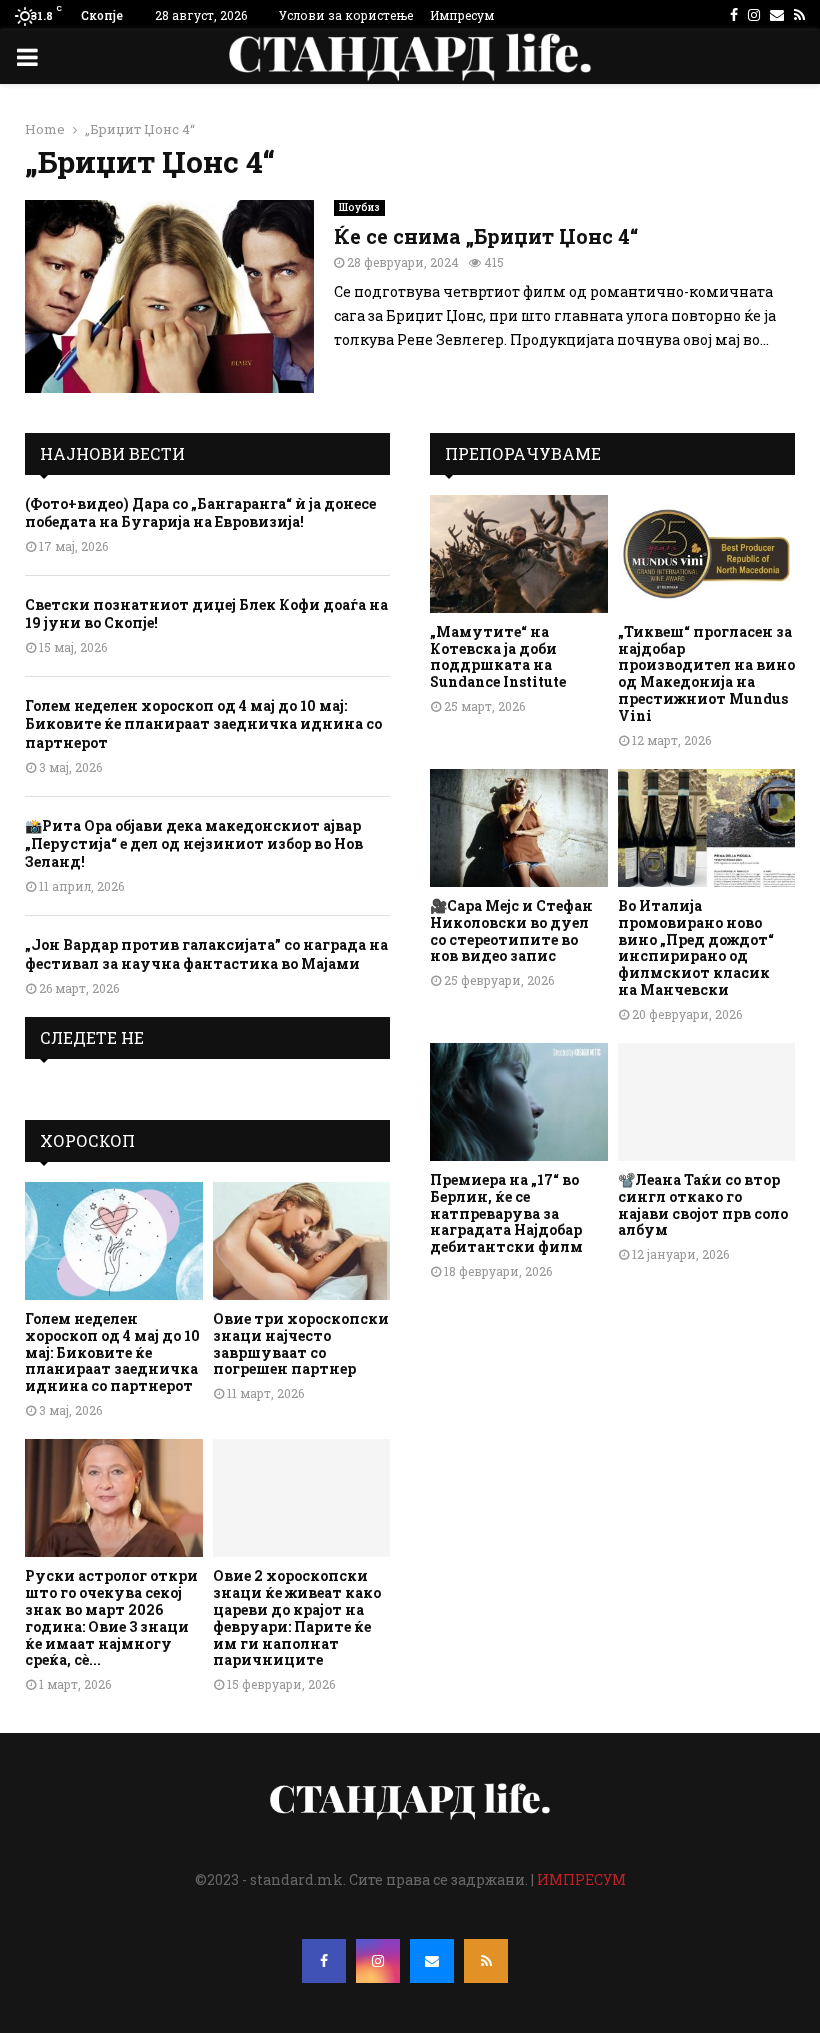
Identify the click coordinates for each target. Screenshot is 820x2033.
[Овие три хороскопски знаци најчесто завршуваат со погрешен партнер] (302, 1241)
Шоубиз (359, 207)
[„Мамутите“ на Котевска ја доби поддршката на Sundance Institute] (519, 554)
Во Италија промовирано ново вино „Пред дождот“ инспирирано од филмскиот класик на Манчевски (696, 947)
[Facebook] (324, 1961)
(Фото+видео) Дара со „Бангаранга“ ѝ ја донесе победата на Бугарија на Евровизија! (200, 512)
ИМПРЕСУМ (581, 1879)
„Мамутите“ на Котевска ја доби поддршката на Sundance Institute (498, 656)
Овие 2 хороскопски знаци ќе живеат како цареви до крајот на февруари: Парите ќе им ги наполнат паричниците (297, 1617)
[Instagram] (378, 1961)
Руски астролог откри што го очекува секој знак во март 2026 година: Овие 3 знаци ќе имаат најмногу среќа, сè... (111, 1617)
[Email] (432, 1961)
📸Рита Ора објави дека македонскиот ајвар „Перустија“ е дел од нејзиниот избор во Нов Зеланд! (194, 843)
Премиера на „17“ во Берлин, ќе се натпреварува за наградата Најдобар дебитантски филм (506, 1213)
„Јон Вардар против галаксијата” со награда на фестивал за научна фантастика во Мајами (206, 953)
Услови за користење (346, 15)
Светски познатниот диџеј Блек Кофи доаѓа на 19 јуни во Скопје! (206, 613)
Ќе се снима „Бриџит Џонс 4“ (486, 236)
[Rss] (486, 1961)
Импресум (462, 15)
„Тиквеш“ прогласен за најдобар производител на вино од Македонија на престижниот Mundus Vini (706, 673)
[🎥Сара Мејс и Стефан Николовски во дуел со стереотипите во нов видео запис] (519, 828)
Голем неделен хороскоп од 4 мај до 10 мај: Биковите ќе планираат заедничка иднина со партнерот (203, 723)
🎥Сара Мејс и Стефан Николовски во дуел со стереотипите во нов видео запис (511, 930)
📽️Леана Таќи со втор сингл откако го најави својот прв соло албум (703, 1204)
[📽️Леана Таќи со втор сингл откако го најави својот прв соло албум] (707, 1102)
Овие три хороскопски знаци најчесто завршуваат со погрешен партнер (301, 1343)
